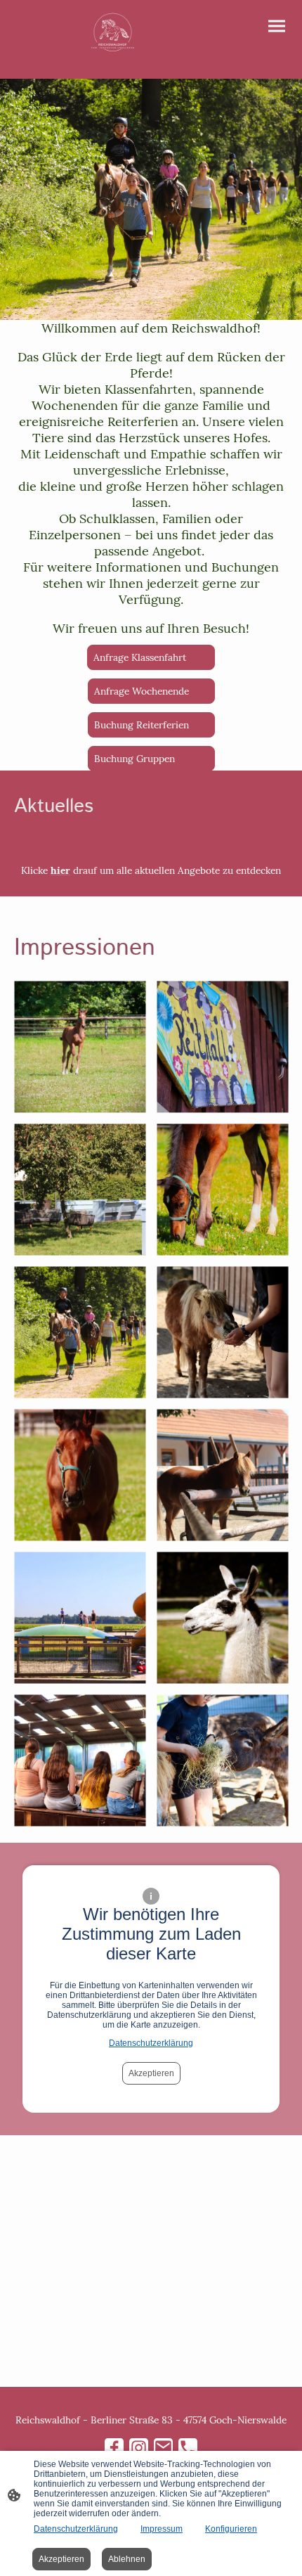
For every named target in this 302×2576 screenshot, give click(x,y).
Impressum (162, 2529)
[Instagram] (139, 2448)
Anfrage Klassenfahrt (151, 657)
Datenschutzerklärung (151, 2043)
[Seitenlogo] (113, 34)
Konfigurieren (231, 2529)
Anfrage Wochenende (151, 691)
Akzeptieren (151, 2073)
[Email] (163, 2448)
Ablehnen (127, 2559)
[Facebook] (114, 2448)
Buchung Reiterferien (151, 725)
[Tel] (188, 2448)
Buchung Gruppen (151, 759)
